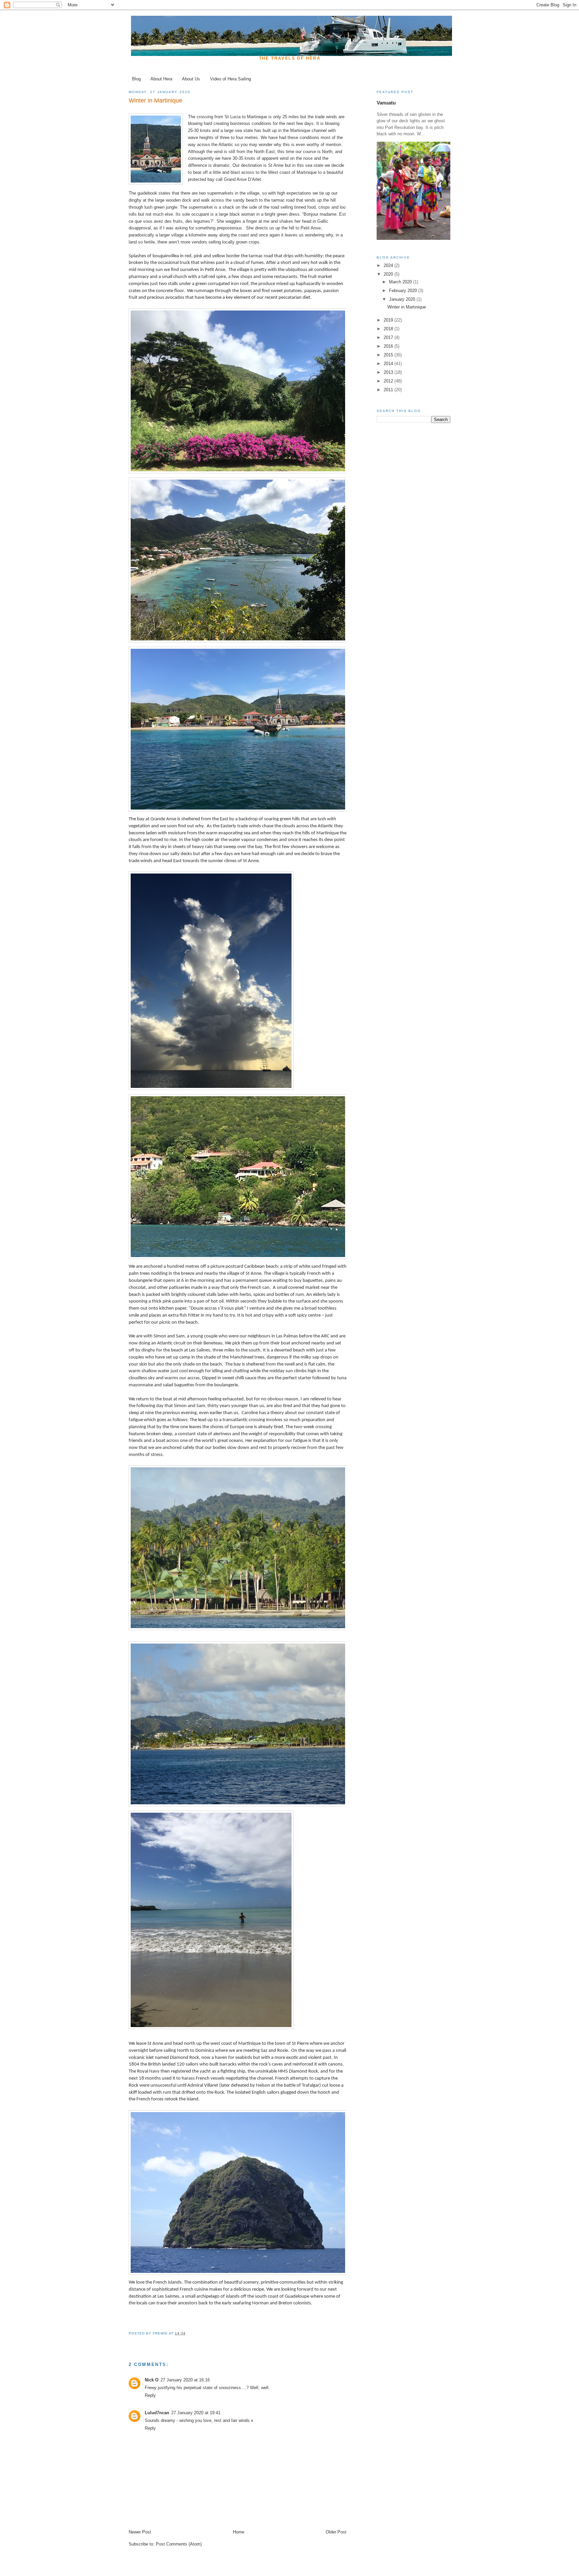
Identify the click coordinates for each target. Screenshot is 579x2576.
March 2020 (401, 282)
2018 (389, 329)
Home (239, 2532)
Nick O (152, 2380)
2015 (389, 355)
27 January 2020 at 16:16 (185, 2380)
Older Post (336, 2532)
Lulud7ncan (157, 2413)
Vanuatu (386, 103)
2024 (389, 265)
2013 (389, 372)
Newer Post (140, 2532)
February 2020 (404, 291)
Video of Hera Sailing (231, 79)
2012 (389, 381)
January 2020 (403, 299)
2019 (389, 320)
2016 (389, 346)
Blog (136, 79)
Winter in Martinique (407, 307)
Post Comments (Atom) (179, 2544)
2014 (389, 364)
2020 (389, 274)
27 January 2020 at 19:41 (196, 2413)
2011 (389, 390)
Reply (150, 2395)
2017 (389, 337)
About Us (191, 79)
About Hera (161, 79)
